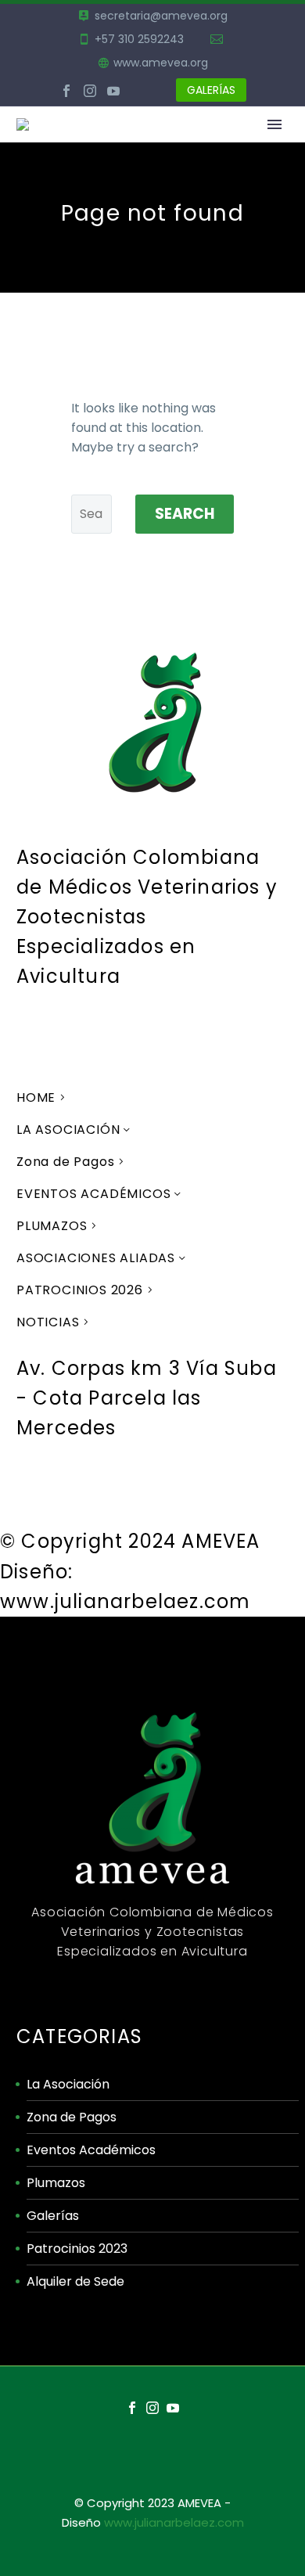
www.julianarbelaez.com (174, 2522)
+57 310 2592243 (139, 39)
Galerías (53, 2216)
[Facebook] (66, 91)
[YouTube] (113, 91)
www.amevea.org (161, 63)
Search (185, 514)
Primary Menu (274, 124)
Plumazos (56, 2183)
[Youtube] (120, 1494)
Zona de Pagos (72, 2117)
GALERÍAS (211, 90)
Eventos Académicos (91, 2150)
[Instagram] (90, 91)
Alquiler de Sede (75, 2281)
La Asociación (68, 2084)
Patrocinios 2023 (77, 2249)
